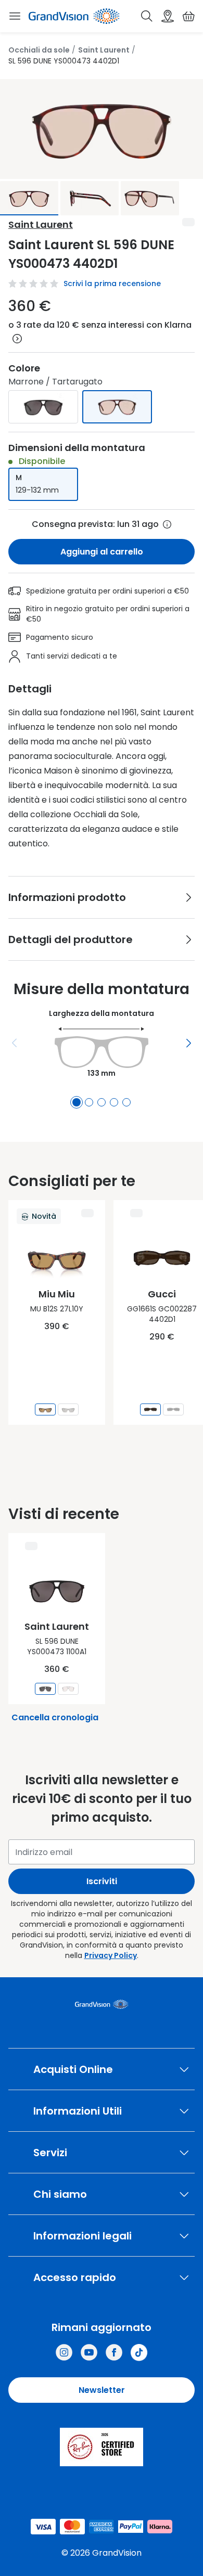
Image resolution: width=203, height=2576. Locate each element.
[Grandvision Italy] (114, 2352)
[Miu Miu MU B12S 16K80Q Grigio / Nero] (68, 1409)
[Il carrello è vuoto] (188, 16)
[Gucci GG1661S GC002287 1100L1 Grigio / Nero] (173, 1409)
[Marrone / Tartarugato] (117, 407)
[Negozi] (168, 16)
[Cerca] (147, 16)
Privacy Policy (111, 1955)
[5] (126, 1102)
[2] (89, 1102)
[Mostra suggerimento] (167, 524)
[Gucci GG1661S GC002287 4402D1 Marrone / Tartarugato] (150, 1409)
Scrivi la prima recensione (112, 284)
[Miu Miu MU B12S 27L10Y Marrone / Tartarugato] (45, 1409)
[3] (102, 1102)
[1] (77, 1102)
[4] (114, 1102)
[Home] (74, 16)
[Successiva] (188, 1043)
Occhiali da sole (39, 50)
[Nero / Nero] (43, 407)
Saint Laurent (104, 50)
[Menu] (15, 1043)
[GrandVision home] (102, 2004)
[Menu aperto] (15, 16)
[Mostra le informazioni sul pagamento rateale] (17, 339)
